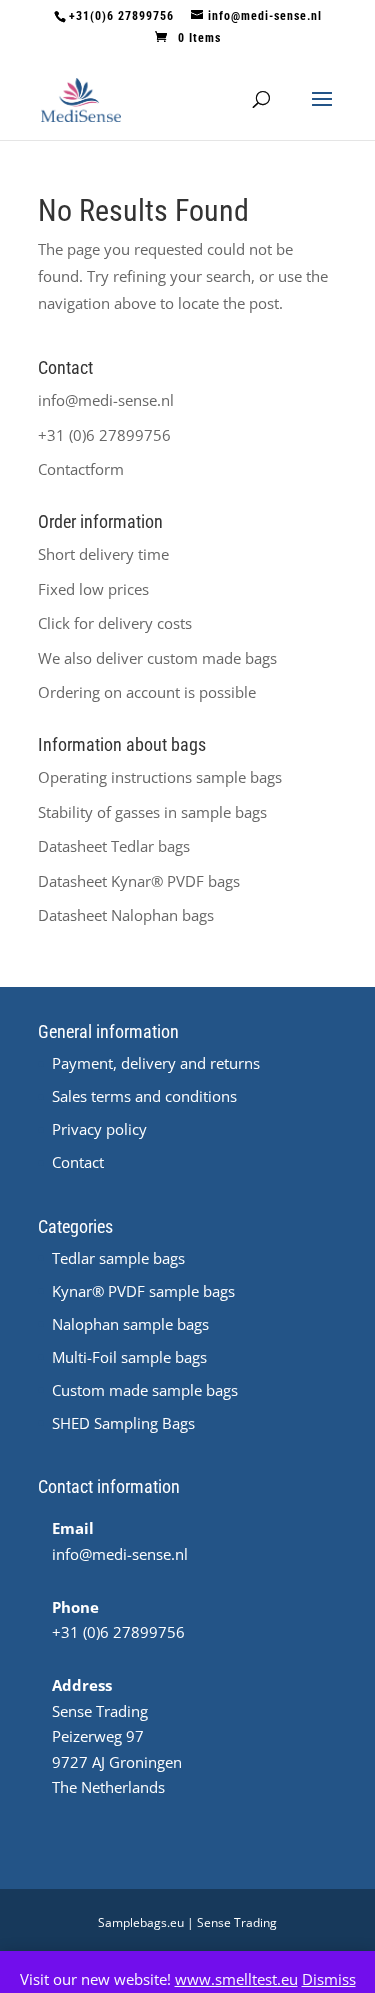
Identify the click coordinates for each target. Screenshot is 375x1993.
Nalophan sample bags (130, 1324)
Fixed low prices (93, 589)
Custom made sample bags (145, 1390)
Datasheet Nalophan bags (126, 915)
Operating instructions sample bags (160, 777)
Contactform (81, 469)
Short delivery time (103, 554)
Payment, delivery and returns (156, 1063)
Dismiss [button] (329, 1979)
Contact (78, 1162)
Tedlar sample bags (118, 1258)
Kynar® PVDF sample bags (143, 1291)
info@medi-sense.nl (106, 400)
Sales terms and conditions (144, 1096)
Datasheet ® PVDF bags (139, 881)
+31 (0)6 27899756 (104, 435)
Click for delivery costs (115, 623)
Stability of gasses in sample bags (152, 812)
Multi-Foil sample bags (129, 1357)
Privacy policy (99, 1129)
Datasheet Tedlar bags (114, 846)
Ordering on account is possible (147, 692)
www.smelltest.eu (236, 1979)
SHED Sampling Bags (123, 1423)
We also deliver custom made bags (157, 658)
